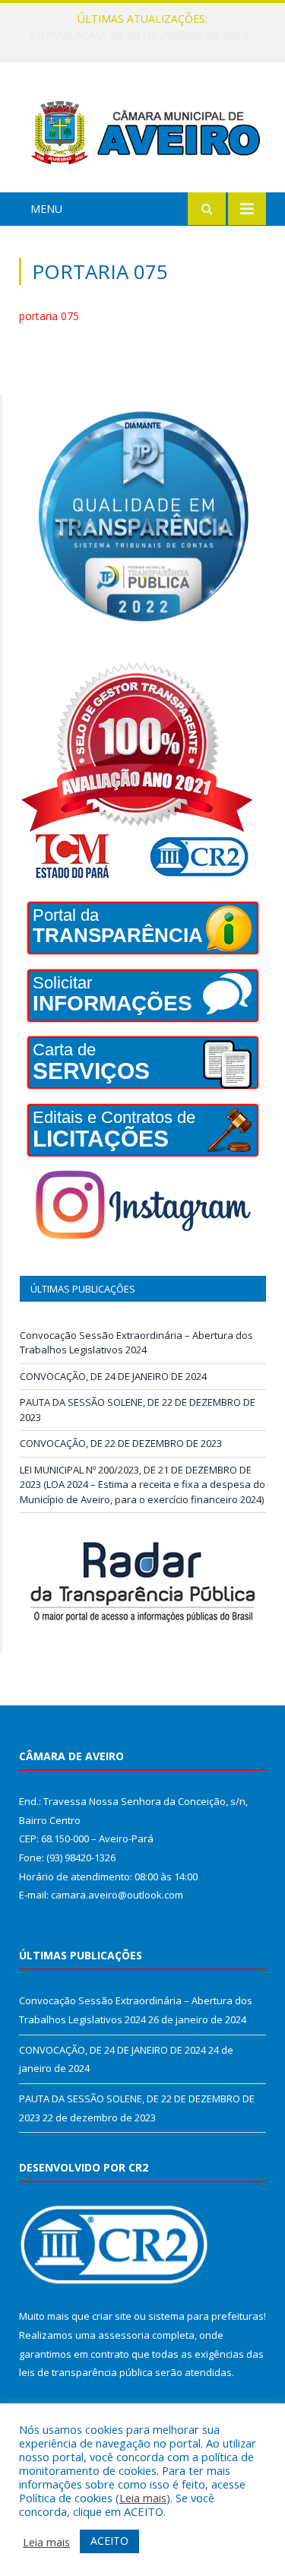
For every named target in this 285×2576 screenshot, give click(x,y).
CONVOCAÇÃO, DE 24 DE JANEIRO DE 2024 (139, 35)
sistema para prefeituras (206, 2316)
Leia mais (143, 2498)
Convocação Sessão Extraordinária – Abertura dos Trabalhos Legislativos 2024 (136, 1343)
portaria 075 (49, 316)
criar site (112, 2316)
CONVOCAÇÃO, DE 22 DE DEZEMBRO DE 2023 (121, 1443)
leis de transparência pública (86, 2372)
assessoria (124, 2335)
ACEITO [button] (109, 2541)
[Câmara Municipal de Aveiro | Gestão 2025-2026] (142, 129)
